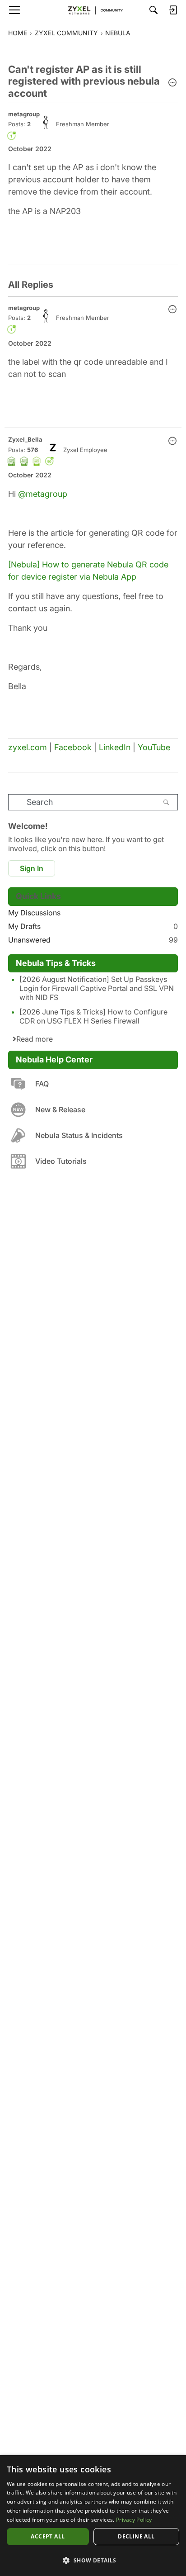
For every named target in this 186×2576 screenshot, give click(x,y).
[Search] (153, 10)
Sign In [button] (32, 868)
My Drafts (93, 926)
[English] (93, 10)
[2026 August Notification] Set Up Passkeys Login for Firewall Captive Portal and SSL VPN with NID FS (97, 988)
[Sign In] (173, 10)
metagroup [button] (24, 114)
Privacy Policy (134, 2520)
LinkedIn (115, 747)
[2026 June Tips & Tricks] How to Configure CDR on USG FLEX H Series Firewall (93, 1016)
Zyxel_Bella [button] (25, 439)
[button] (172, 83)
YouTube (154, 747)
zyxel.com (28, 747)
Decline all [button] (136, 2536)
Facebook (73, 747)
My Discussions (34, 913)
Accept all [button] (48, 2536)
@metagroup (43, 494)
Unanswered (93, 940)
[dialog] (93, 2516)
